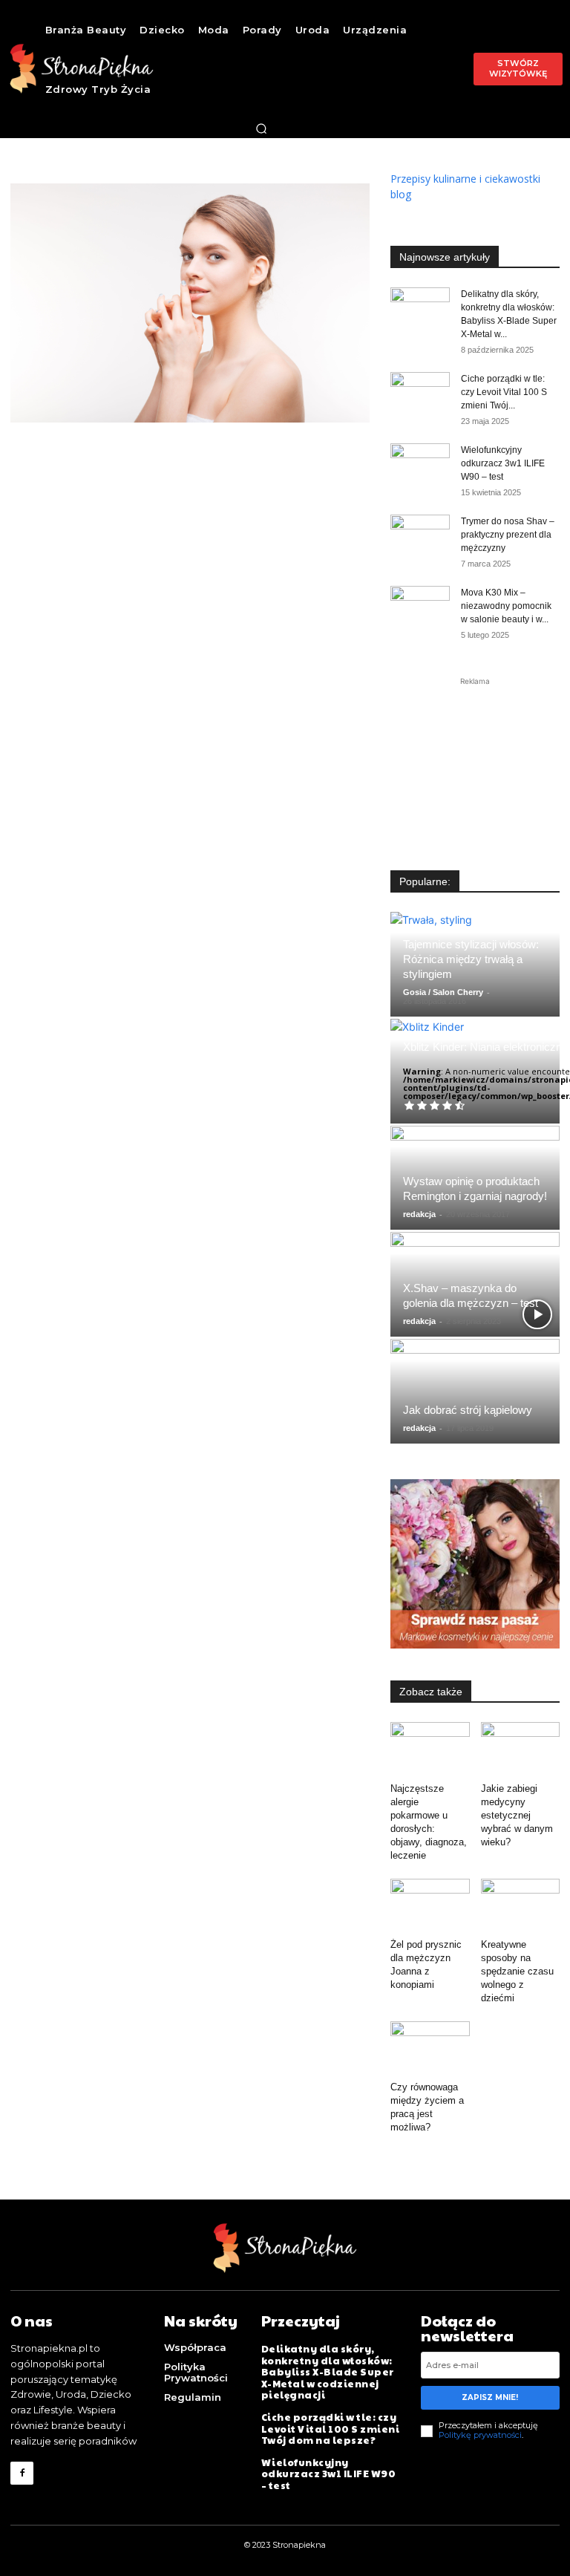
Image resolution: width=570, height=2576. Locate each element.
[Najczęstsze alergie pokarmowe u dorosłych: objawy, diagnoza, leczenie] (430, 1749)
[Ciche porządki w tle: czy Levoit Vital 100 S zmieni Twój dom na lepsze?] (420, 393)
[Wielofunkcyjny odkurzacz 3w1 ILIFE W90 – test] (420, 464)
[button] (261, 128)
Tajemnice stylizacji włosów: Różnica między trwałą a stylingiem (471, 959)
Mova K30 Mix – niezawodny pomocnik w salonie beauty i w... (506, 606)
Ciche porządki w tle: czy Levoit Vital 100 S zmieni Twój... (504, 392)
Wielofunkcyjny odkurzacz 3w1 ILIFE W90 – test (503, 463)
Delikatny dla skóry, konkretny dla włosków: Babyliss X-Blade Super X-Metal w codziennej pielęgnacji (328, 2372)
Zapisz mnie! (490, 2397)
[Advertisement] (475, 763)
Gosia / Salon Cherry (443, 992)
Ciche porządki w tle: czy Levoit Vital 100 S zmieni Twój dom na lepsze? (331, 2429)
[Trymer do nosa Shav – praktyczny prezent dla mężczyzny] (420, 535)
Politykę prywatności (480, 2435)
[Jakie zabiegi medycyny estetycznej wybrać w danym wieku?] (521, 1749)
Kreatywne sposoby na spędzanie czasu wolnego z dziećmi (517, 1971)
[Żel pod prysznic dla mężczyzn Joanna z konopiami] (430, 1906)
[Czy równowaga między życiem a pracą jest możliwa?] (430, 2048)
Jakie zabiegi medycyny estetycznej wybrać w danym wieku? (517, 1815)
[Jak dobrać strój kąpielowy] (475, 1391)
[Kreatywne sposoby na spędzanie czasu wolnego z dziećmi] (521, 1906)
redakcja (419, 1214)
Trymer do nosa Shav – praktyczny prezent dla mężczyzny (508, 535)
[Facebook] (22, 2473)
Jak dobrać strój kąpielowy (468, 1410)
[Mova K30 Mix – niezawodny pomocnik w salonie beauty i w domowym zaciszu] (420, 607)
